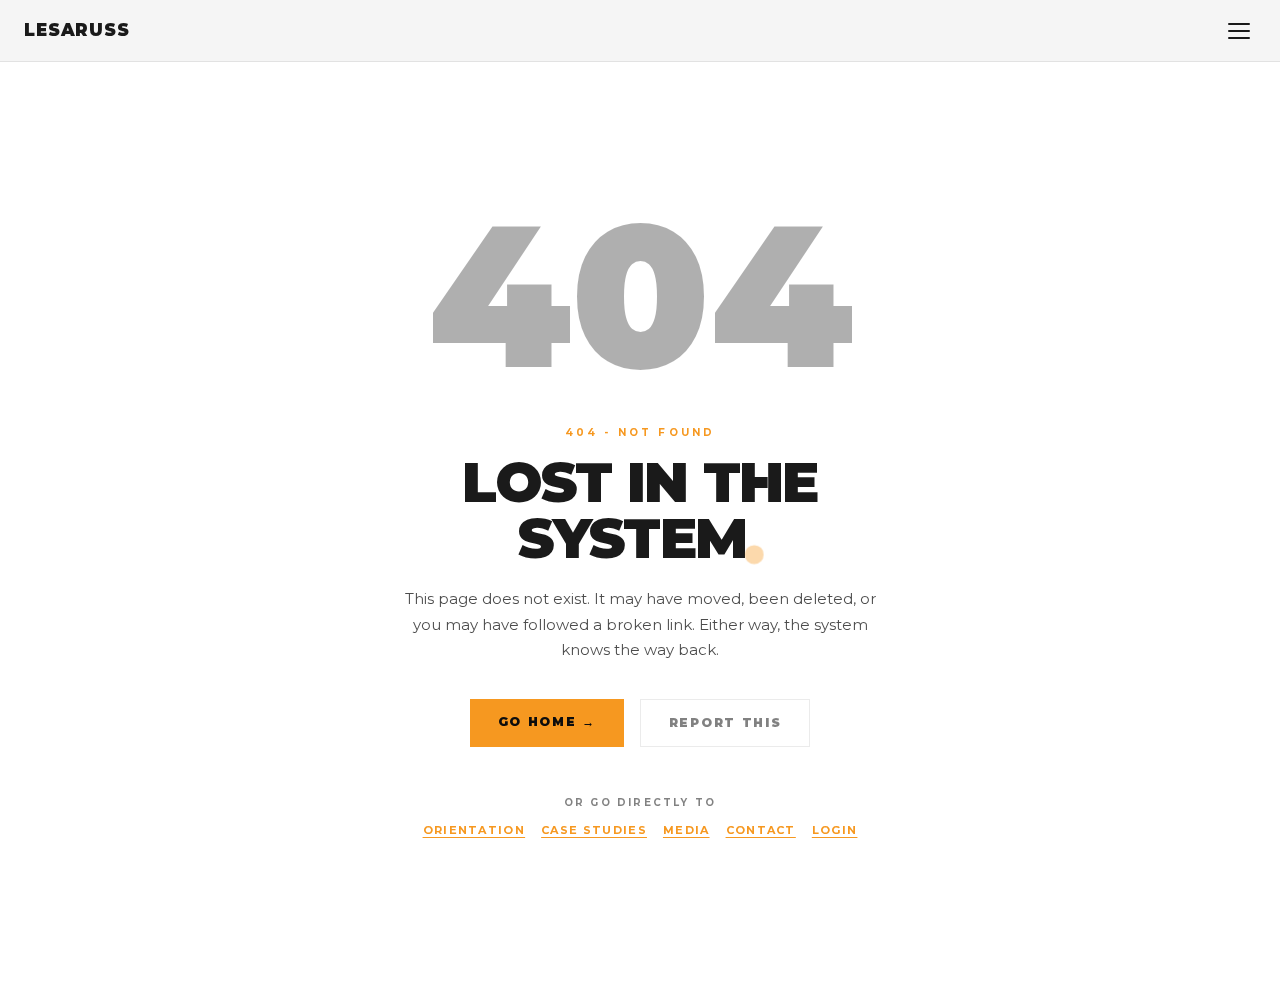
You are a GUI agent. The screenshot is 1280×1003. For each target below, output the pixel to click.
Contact (761, 830)
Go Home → (547, 721)
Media (686, 830)
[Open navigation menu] (1239, 31)
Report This (725, 722)
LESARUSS (77, 30)
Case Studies (594, 830)
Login (835, 830)
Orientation (474, 830)
